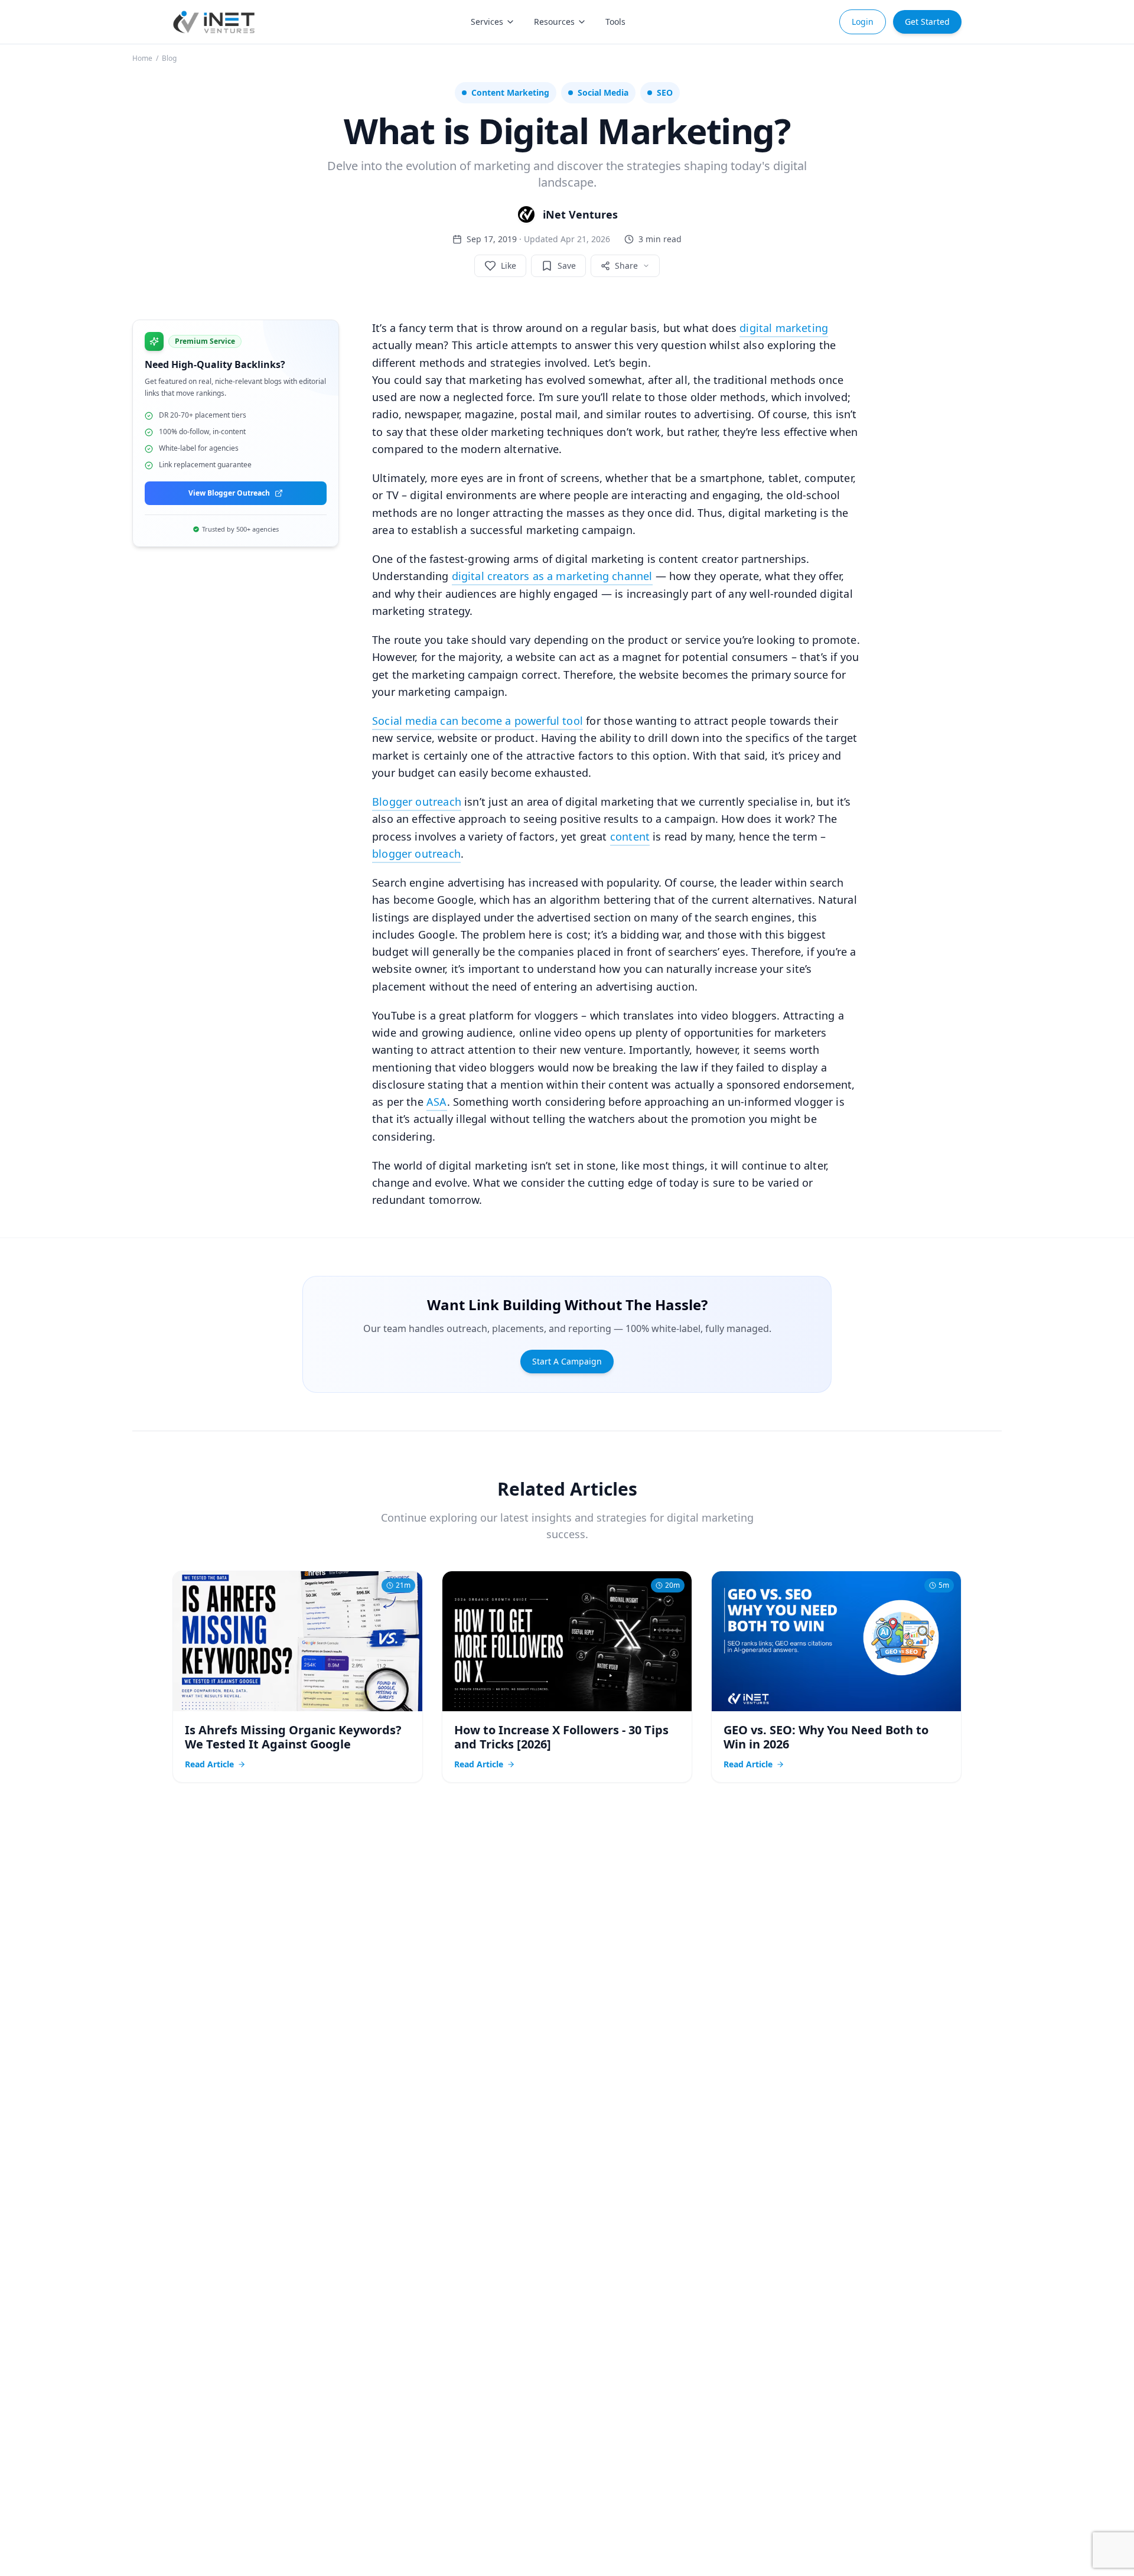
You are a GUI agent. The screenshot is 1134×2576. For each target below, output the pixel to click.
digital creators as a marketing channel (552, 576)
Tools (615, 22)
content (630, 836)
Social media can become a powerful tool (478, 721)
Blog (169, 58)
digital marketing (784, 328)
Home (142, 58)
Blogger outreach (417, 802)
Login (863, 22)
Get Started (927, 22)
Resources (554, 22)
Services (487, 22)
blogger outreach (416, 854)
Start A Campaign (567, 1361)
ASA (437, 1102)
